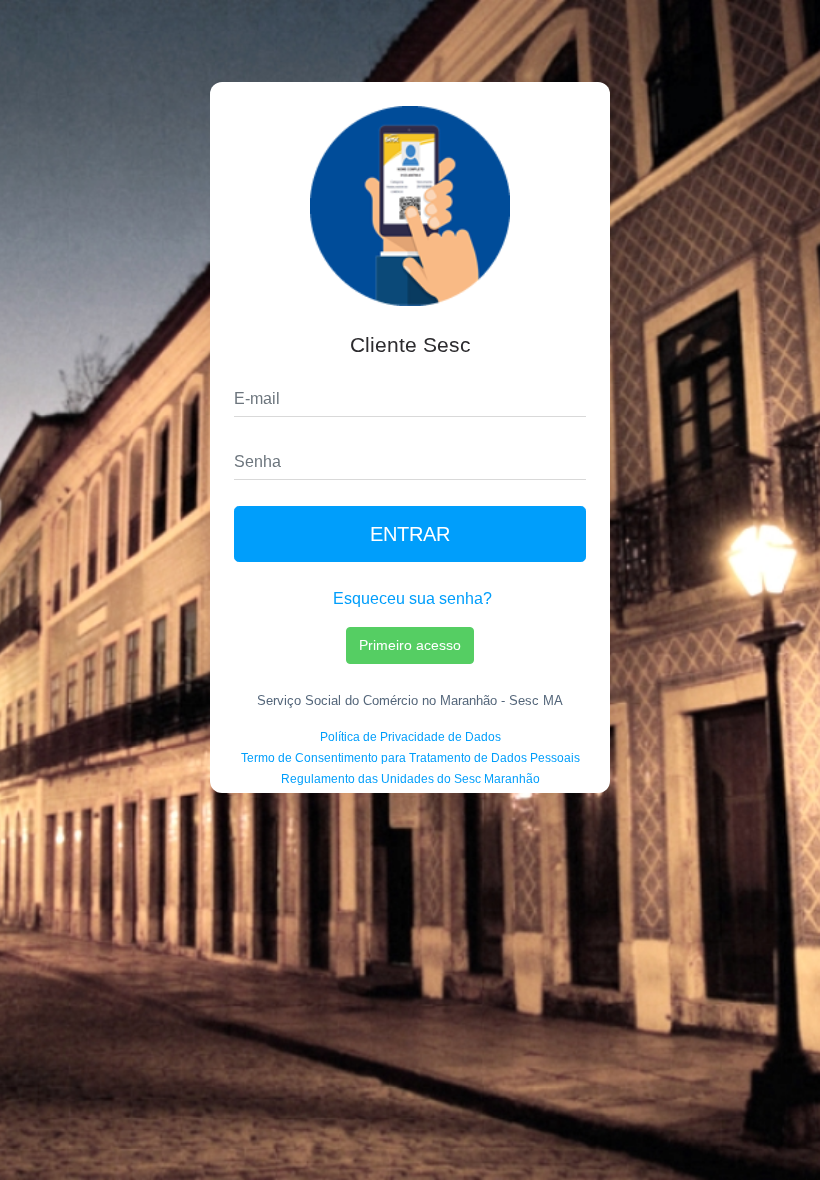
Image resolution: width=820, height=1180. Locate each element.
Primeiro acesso (410, 645)
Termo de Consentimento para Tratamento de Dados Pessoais (410, 758)
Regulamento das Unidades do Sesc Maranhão (410, 779)
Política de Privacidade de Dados (410, 737)
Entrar (410, 534)
